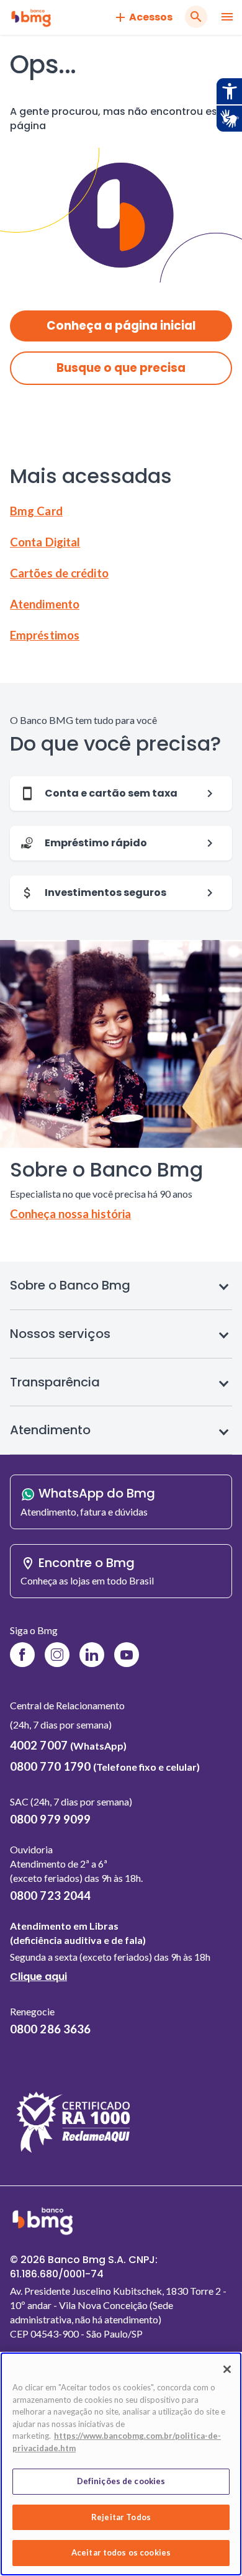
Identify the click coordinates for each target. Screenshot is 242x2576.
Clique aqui (38, 1979)
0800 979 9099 (50, 1819)
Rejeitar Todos (121, 2517)
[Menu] (227, 18)
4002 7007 (68, 1745)
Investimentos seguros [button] (105, 893)
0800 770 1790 (105, 1766)
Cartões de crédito (59, 573)
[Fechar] (227, 2369)
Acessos (151, 17)
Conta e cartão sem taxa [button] (111, 793)
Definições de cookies (121, 2481)
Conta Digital (45, 542)
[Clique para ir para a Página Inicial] (31, 17)
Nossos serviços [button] (60, 1334)
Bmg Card (36, 511)
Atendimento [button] (50, 1430)
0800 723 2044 (50, 1896)
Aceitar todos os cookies (121, 2552)
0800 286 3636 (50, 2029)
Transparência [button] (55, 1382)
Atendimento (45, 604)
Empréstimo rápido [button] (96, 843)
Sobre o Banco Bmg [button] (70, 1285)
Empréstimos (45, 635)
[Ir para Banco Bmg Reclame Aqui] (74, 2153)
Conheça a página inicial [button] (121, 326)
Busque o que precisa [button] (121, 368)
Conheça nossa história (70, 1214)
